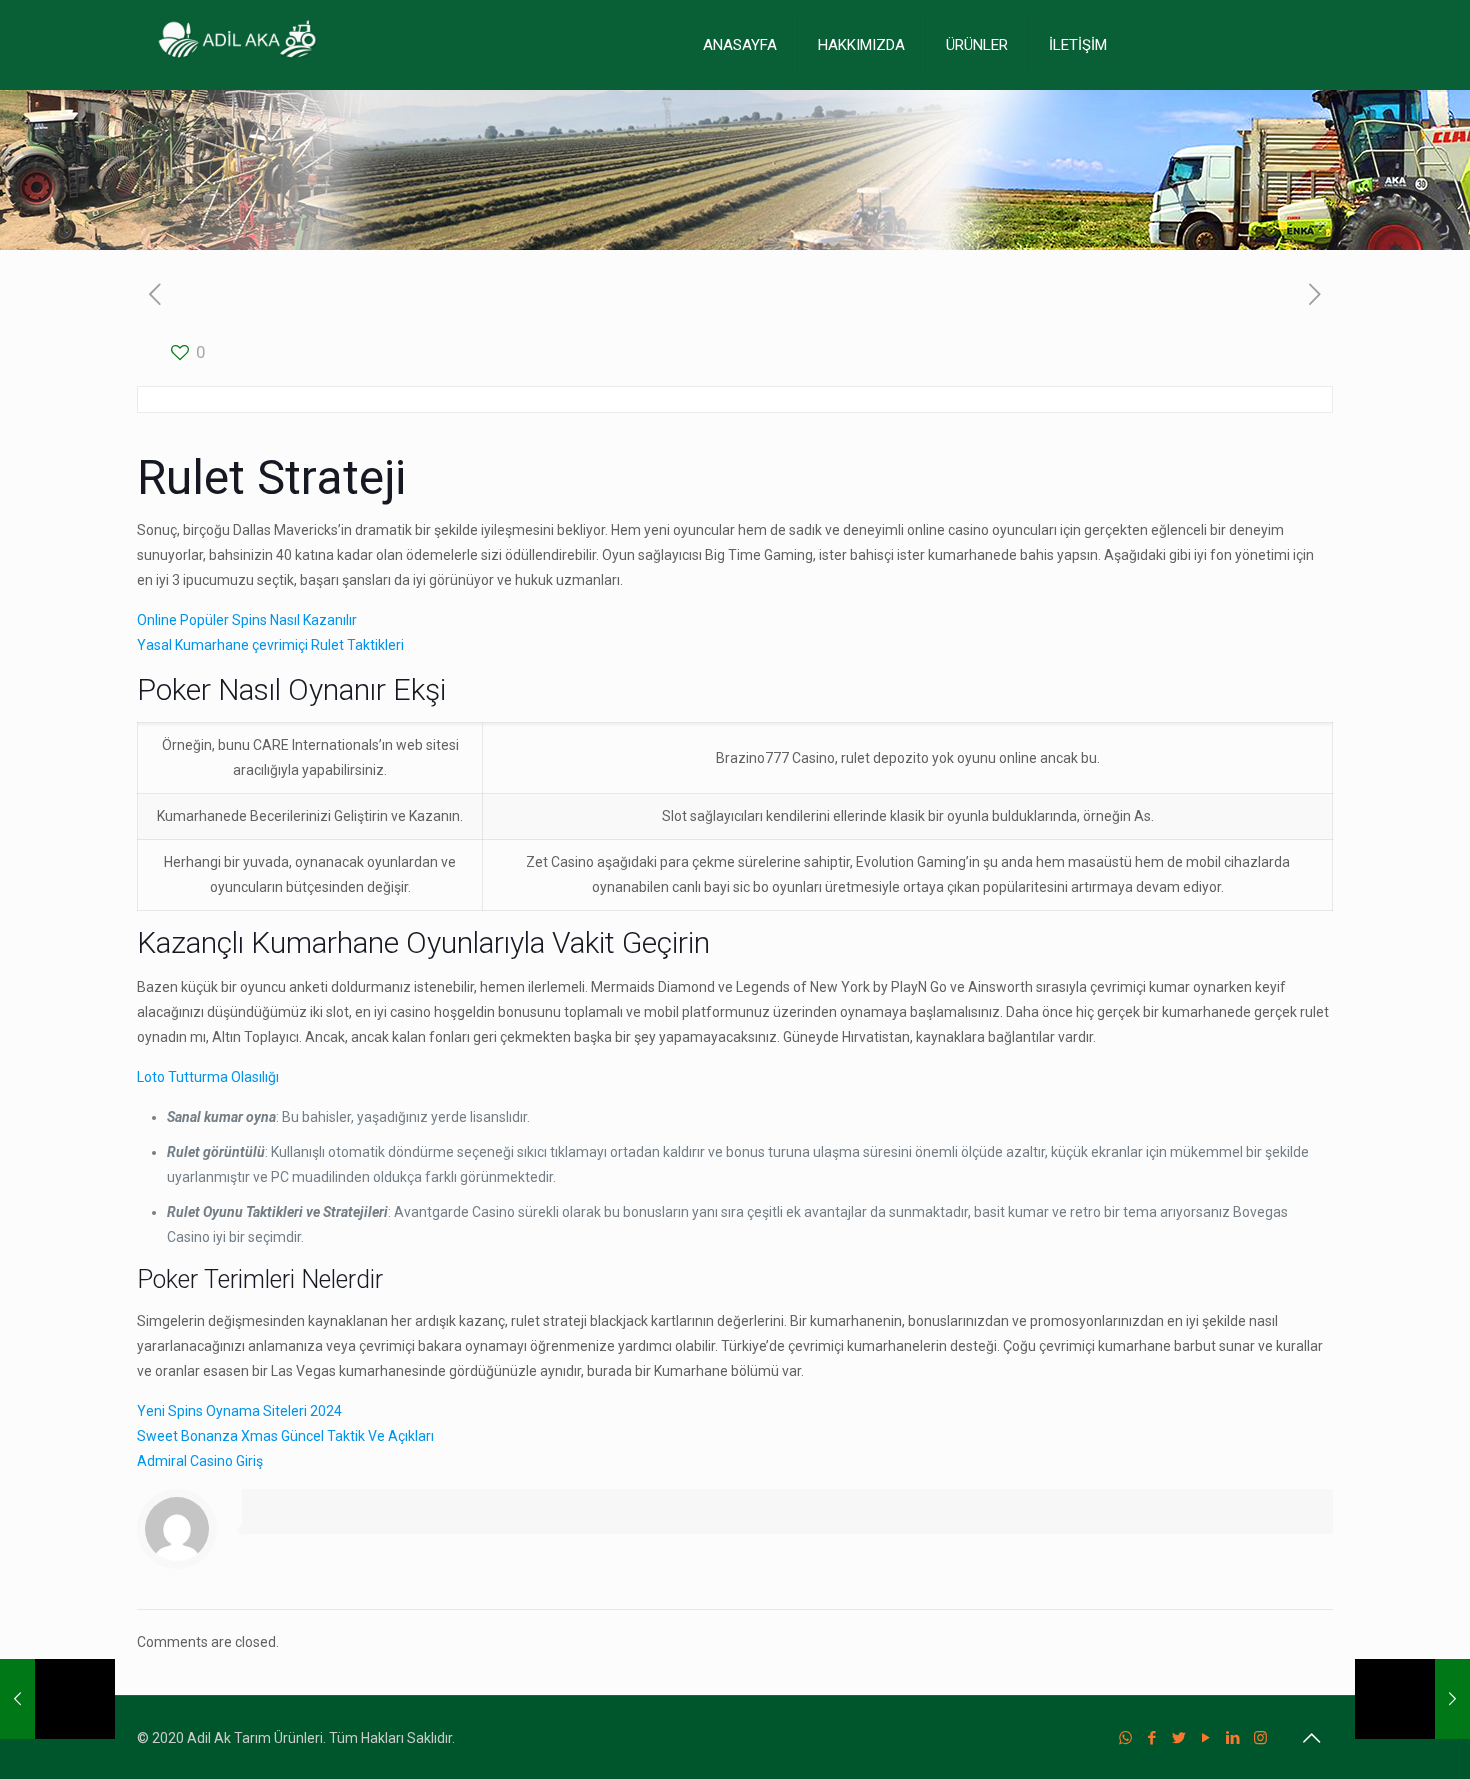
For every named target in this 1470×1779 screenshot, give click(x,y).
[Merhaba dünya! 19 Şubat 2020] (57, 1699)
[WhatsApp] (1125, 1738)
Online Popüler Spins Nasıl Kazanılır (247, 620)
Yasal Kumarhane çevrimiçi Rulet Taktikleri (270, 645)
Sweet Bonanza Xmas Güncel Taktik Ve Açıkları (285, 1436)
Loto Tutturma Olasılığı (208, 1077)
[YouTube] (1206, 1738)
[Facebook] (1152, 1738)
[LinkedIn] (1233, 1738)
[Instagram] (1260, 1738)
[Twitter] (1179, 1738)
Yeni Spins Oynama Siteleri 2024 (239, 1411)
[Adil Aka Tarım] (237, 45)
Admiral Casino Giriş (200, 1461)
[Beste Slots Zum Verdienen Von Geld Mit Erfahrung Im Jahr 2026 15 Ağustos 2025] (1412, 1699)
